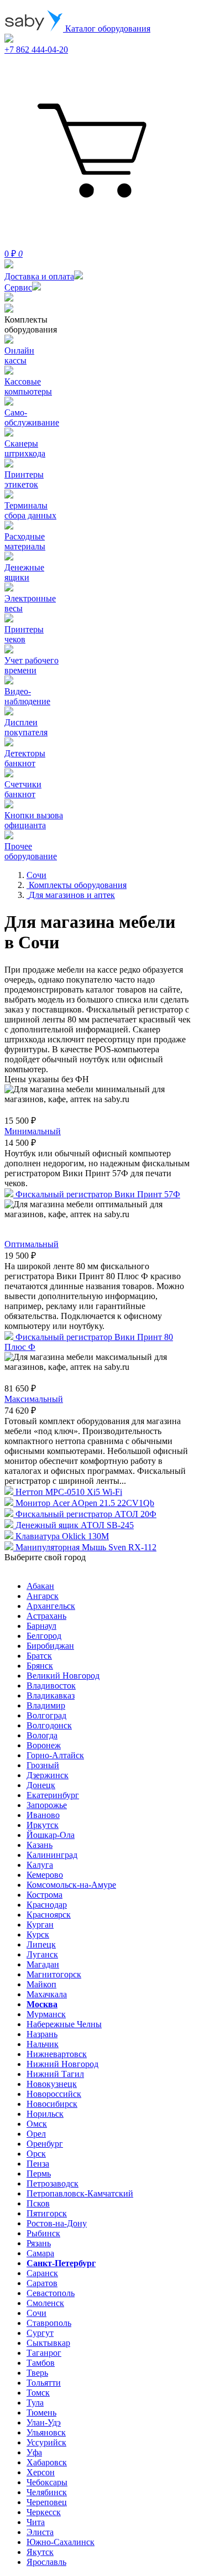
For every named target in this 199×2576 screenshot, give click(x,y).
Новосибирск (52, 2104)
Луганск (42, 1954)
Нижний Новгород (62, 2064)
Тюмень (41, 2413)
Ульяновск (46, 2432)
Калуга (40, 1865)
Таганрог (44, 2353)
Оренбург (45, 2144)
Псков (38, 2203)
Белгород (44, 1636)
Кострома (44, 1895)
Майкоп (41, 1984)
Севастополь (51, 2293)
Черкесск (44, 2512)
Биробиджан (50, 1646)
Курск (38, 1934)
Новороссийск (54, 2094)
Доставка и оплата (39, 276)
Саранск (42, 2273)
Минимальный (33, 1131)
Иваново (43, 1815)
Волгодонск (49, 1725)
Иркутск (43, 1825)
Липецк (41, 1944)
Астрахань (46, 1616)
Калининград (52, 1855)
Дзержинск (48, 1775)
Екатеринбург (53, 1795)
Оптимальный (32, 1244)
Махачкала (47, 1994)
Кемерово (45, 1875)
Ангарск (43, 1596)
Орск (36, 2154)
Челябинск (47, 2492)
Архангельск (51, 1606)
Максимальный (34, 1399)
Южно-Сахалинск (61, 2542)
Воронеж (44, 1745)
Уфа (34, 2452)
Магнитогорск (54, 1974)
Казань (40, 1845)
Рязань (39, 2243)
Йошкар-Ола (51, 1835)
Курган (40, 1925)
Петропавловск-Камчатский (80, 2193)
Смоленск (45, 2303)
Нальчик (43, 2044)
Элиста (40, 2532)
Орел (36, 2134)
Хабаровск (47, 2462)
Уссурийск (46, 2442)
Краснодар (47, 1905)
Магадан (43, 1964)
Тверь (37, 2373)
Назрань (42, 2034)
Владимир (46, 1705)
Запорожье (47, 1805)
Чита (36, 2522)
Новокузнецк (52, 2084)
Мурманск (46, 2014)
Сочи (36, 2313)
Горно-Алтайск (55, 1755)
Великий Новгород (63, 1676)
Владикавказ (51, 1695)
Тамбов (41, 2363)
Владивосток (51, 1686)
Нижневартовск (57, 2054)
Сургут (40, 2333)
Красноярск (49, 1915)
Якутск (40, 2552)
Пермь (39, 2173)
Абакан (40, 1586)
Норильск (45, 2114)
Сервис (18, 287)
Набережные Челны (64, 2024)
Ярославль (46, 2562)
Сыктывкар (48, 2343)
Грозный (43, 1765)
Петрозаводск (53, 2183)
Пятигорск (47, 2213)
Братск (39, 1656)
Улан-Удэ (44, 2422)
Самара (40, 2253)
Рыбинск (43, 2233)
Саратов (42, 2283)
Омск (37, 2124)
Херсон (41, 2472)
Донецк (41, 1785)
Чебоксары (47, 2482)
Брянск (40, 1666)
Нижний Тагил (55, 2074)
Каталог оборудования (107, 28)
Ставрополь (49, 2323)
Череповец (47, 2502)
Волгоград (46, 1715)
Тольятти (44, 2383)
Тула (35, 2403)
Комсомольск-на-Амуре (71, 1885)
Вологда (42, 1735)
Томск (38, 2393)
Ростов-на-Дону (57, 2223)
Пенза (38, 2164)
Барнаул (41, 1626)
